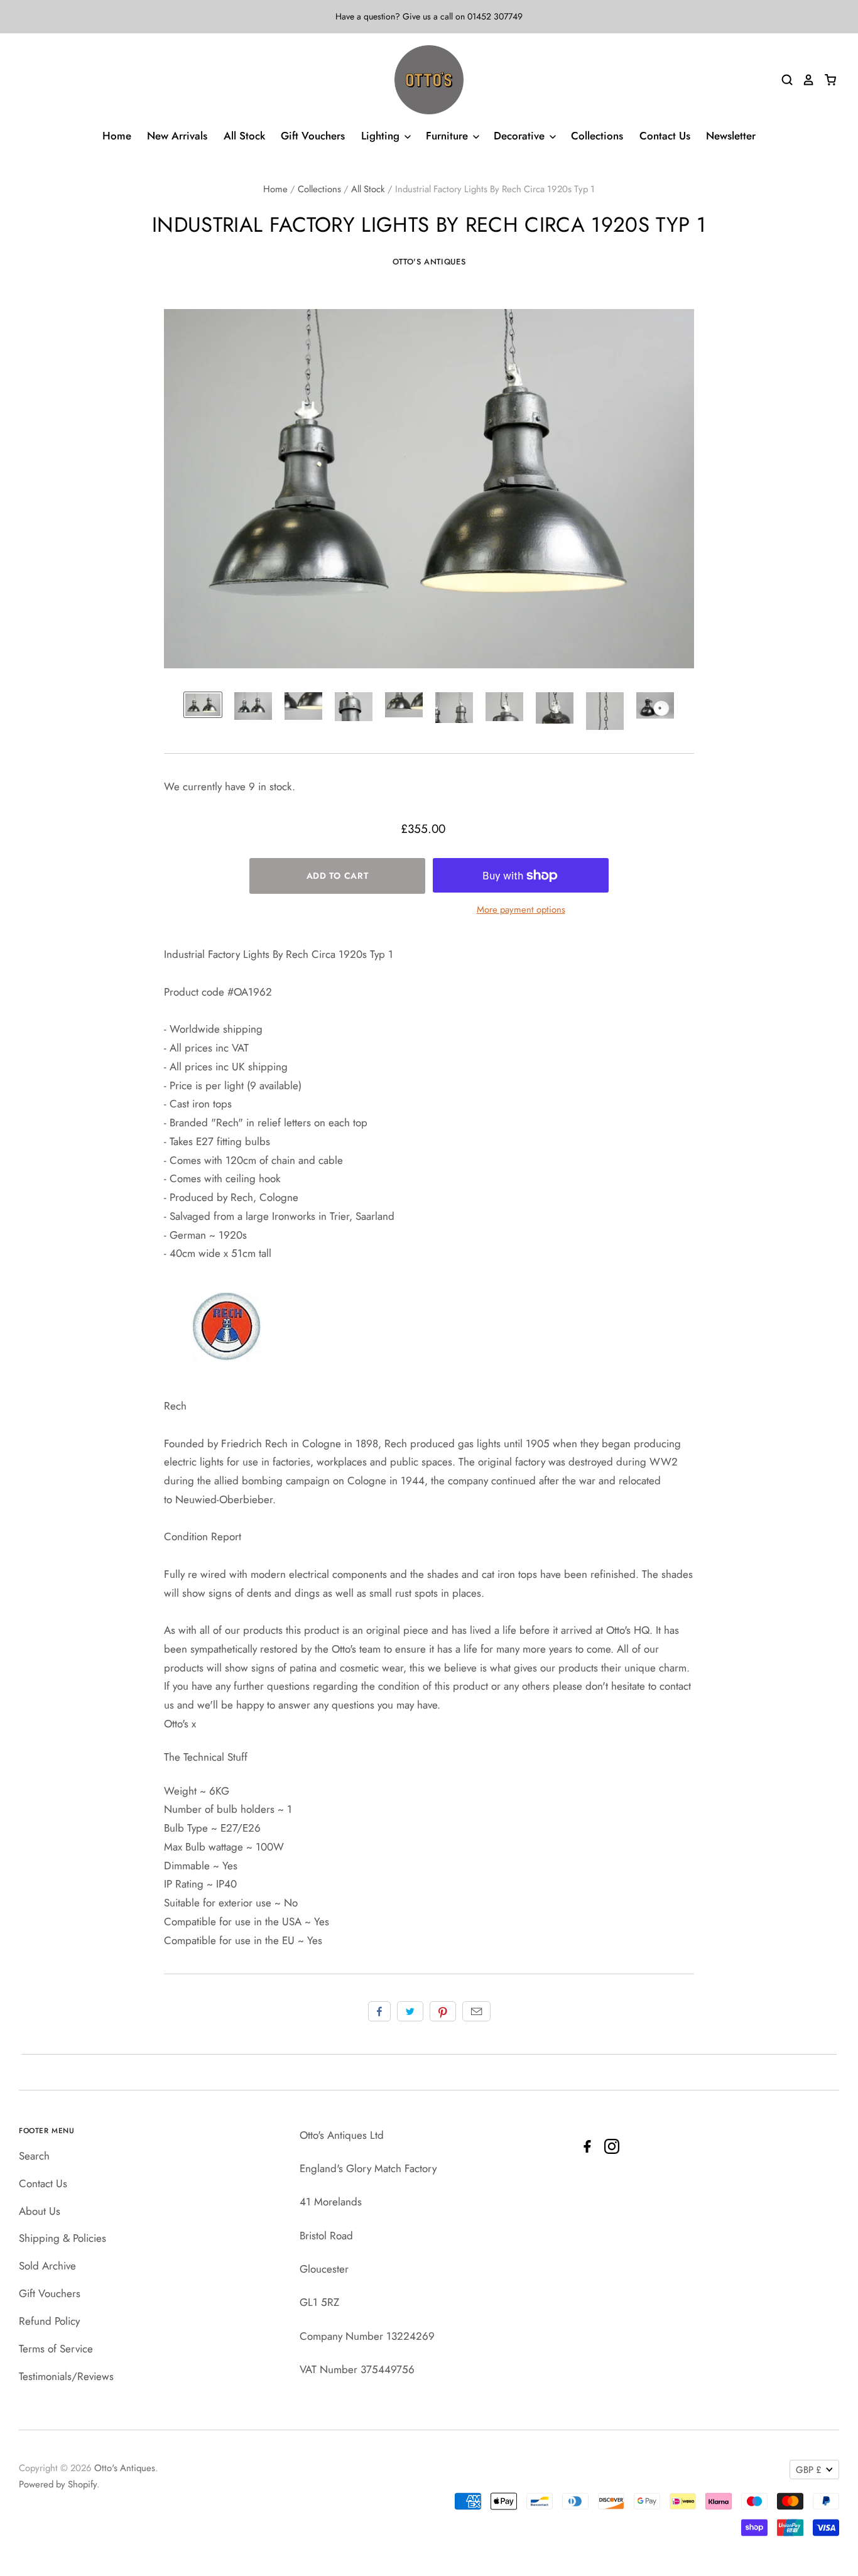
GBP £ (809, 2470)
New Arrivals (177, 136)
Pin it (443, 2011)
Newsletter (731, 136)
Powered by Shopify (58, 2484)
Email (476, 2011)
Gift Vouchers (313, 136)
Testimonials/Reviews (66, 2376)
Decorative (521, 136)
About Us (40, 2211)
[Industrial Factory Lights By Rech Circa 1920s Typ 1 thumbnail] (203, 705)
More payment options (521, 910)
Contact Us (665, 136)
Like (379, 2011)
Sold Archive (47, 2266)
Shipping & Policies (62, 2238)
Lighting (382, 136)
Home (117, 136)
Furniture (448, 136)
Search (34, 2156)
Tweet (410, 2011)
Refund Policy (49, 2321)
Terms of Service (56, 2349)
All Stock (244, 136)
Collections (597, 136)
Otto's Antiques (429, 262)
